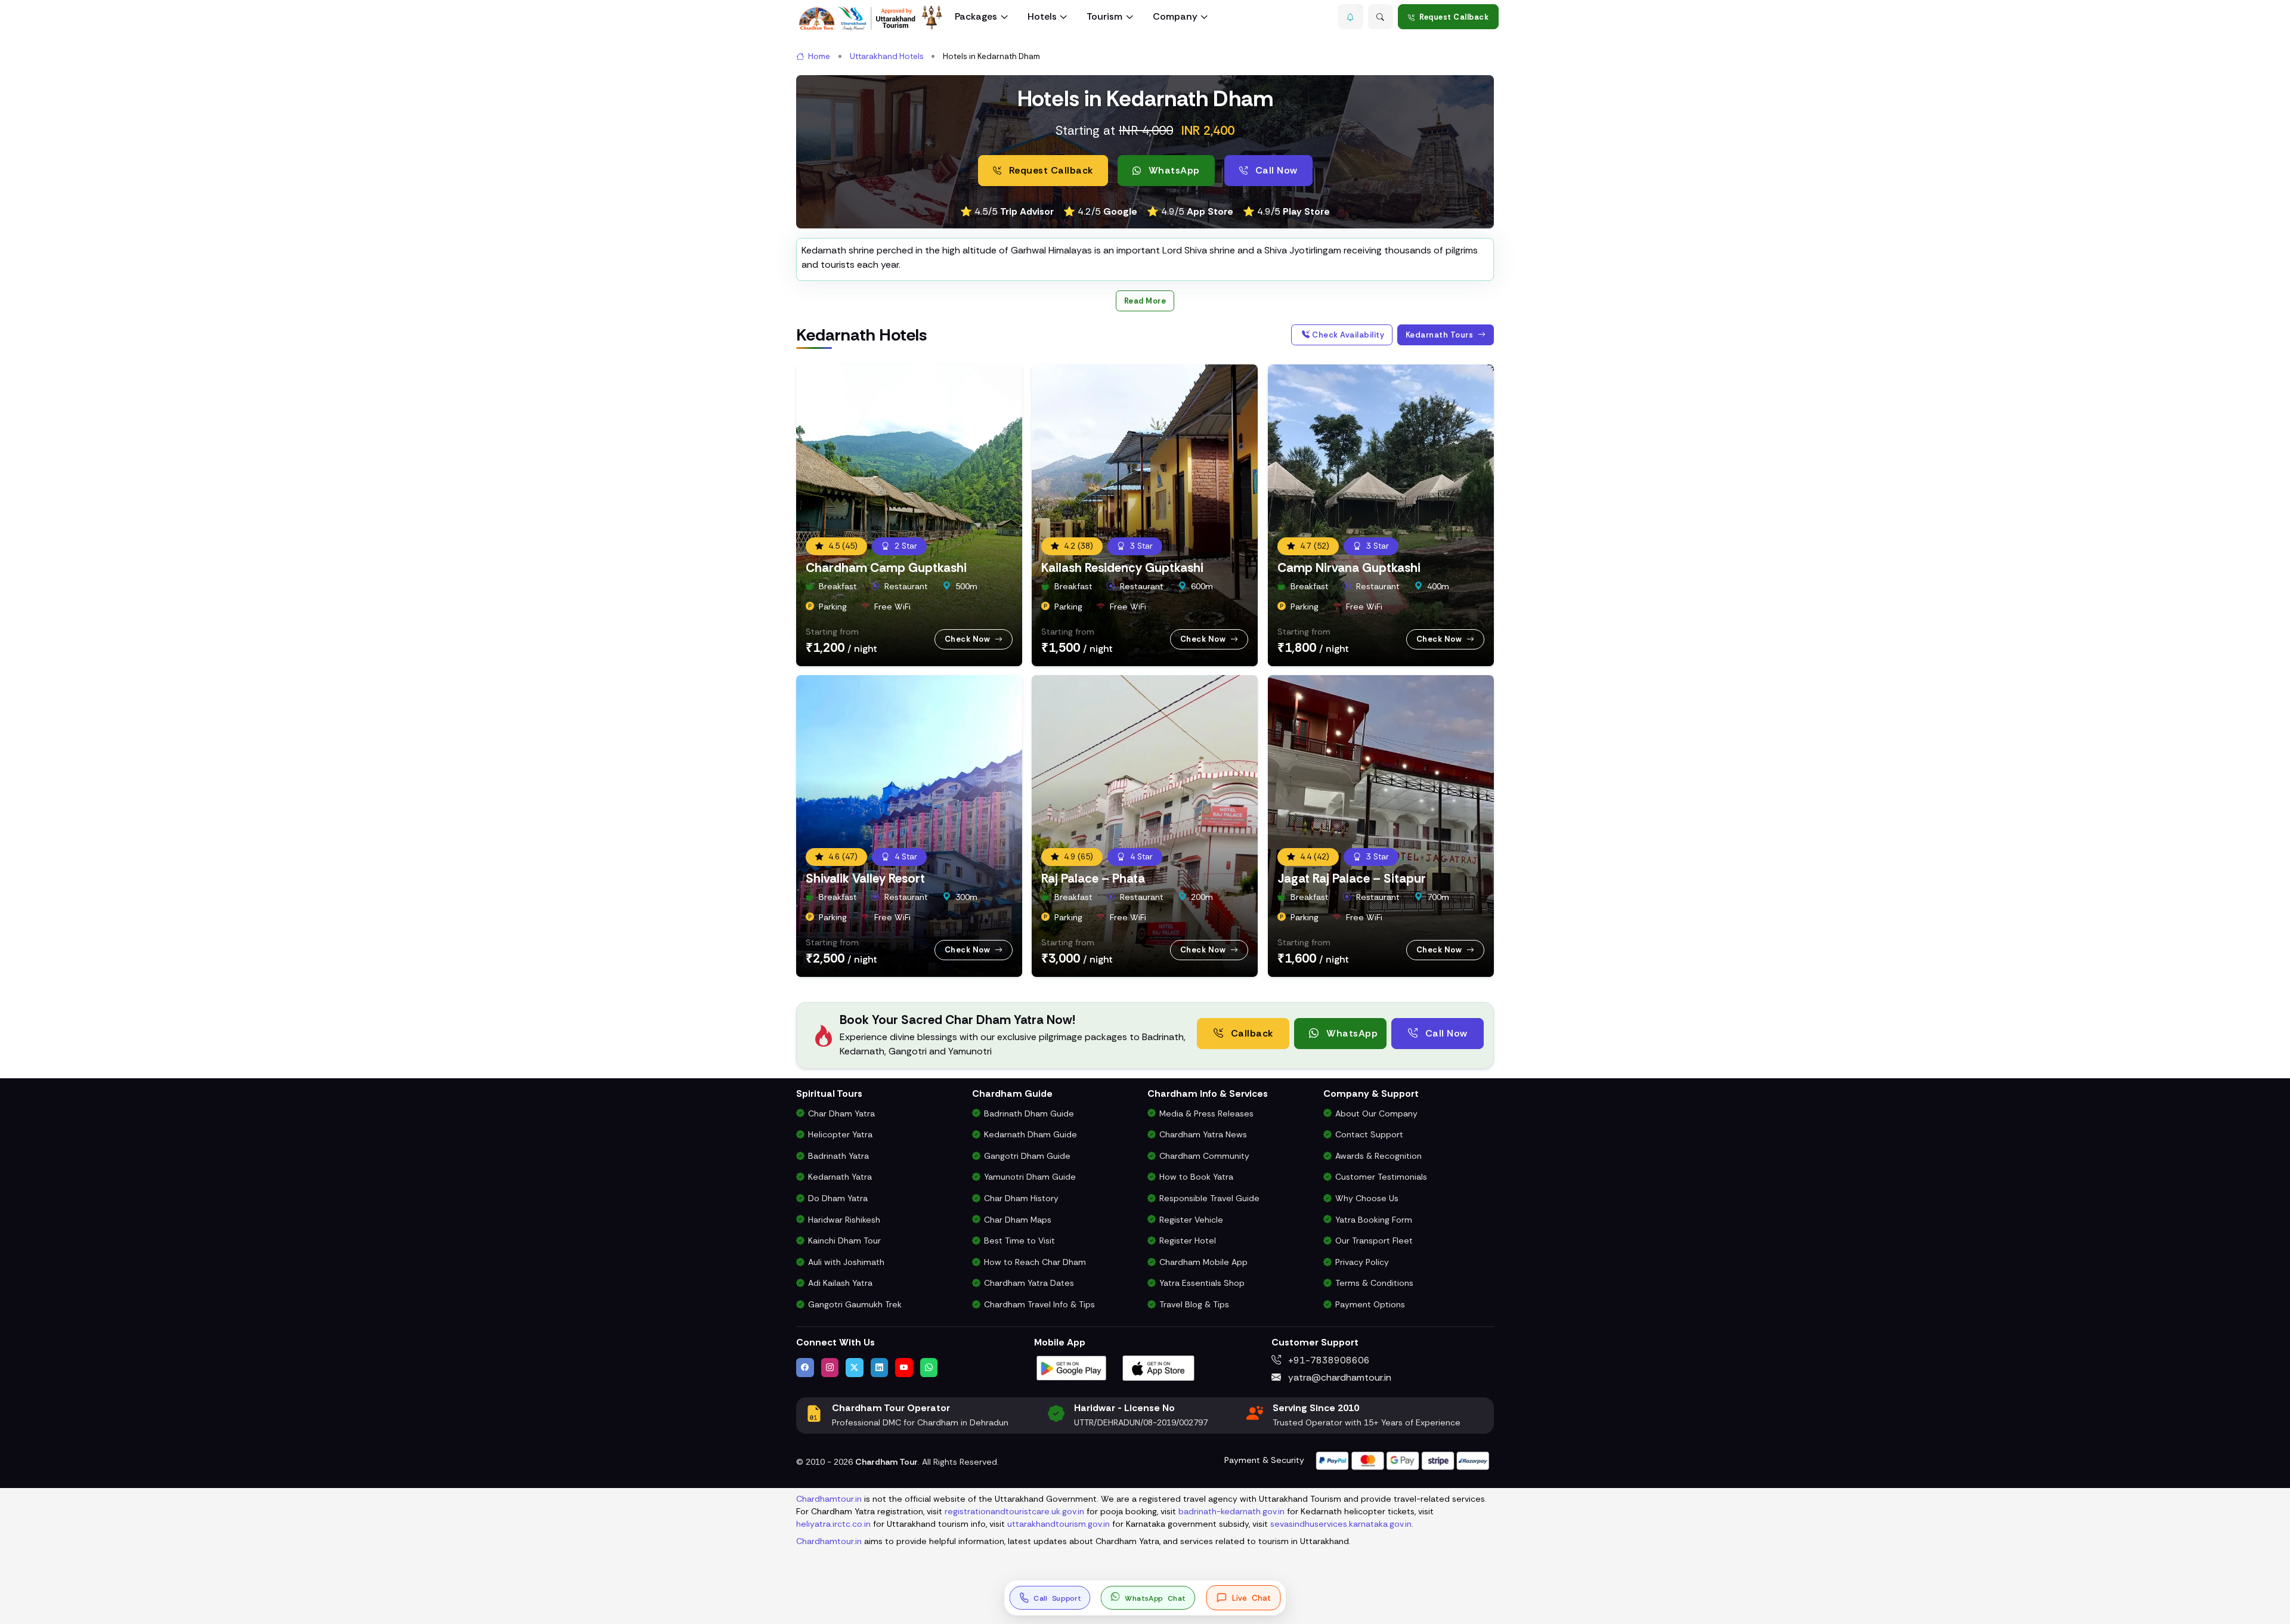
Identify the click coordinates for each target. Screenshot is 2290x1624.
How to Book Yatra (1196, 1177)
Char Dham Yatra (841, 1113)
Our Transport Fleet (1374, 1241)
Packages (976, 16)
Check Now (968, 639)
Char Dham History (1021, 1198)
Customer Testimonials (1381, 1177)
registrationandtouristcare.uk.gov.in (1014, 1511)
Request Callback (1454, 17)
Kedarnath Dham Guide (1030, 1134)
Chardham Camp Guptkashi (886, 567)
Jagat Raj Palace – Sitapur (1352, 878)
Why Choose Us (1367, 1198)
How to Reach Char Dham (1035, 1262)
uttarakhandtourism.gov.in (1059, 1524)
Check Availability (1347, 335)
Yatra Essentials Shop (1202, 1283)
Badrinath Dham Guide (1029, 1113)
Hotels (1042, 16)
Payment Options (1370, 1304)
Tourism (1104, 16)
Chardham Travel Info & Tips (1039, 1304)
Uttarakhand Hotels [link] (887, 56)
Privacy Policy (1362, 1262)
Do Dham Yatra (838, 1198)
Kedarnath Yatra (840, 1177)
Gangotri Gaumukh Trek (855, 1304)
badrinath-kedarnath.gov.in (1231, 1511)
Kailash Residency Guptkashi (1122, 567)
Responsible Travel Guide (1209, 1198)
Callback (1251, 1033)
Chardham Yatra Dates (1029, 1283)
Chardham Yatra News (1203, 1134)
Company (1175, 16)
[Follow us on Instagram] (830, 1368)
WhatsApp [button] (1173, 170)
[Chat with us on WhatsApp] (929, 1368)
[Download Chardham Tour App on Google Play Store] (1072, 1367)
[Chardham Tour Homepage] (871, 18)
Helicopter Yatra (840, 1134)
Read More (1145, 301)
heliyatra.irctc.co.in (833, 1524)
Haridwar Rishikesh (844, 1220)
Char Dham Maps (1018, 1220)
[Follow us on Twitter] (855, 1368)
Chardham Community (1204, 1156)
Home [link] (818, 56)
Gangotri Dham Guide (1027, 1156)
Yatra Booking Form (1374, 1220)
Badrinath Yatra (838, 1156)
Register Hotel (1188, 1241)
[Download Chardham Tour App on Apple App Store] (1159, 1367)
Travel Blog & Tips (1194, 1304)
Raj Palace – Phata (1093, 878)
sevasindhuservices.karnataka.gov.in (1341, 1524)
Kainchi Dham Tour (844, 1241)
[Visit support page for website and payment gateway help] (1403, 1460)
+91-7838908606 (1328, 1360)
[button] (1351, 17)
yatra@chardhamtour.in (1339, 1377)
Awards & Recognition (1378, 1156)
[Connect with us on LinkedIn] (880, 1368)
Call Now (1275, 170)
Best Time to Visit (1019, 1241)
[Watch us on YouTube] (904, 1368)
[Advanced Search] (1381, 17)
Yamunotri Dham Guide (1030, 1177)
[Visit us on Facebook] (805, 1368)
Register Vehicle (1191, 1220)
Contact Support (1369, 1134)
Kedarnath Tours (1440, 335)
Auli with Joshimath (846, 1262)
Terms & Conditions (1374, 1283)
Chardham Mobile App (1203, 1262)
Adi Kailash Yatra (840, 1283)
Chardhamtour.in (829, 1499)
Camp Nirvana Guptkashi (1349, 567)
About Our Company (1376, 1113)
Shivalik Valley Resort (865, 878)
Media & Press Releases (1206, 1113)
